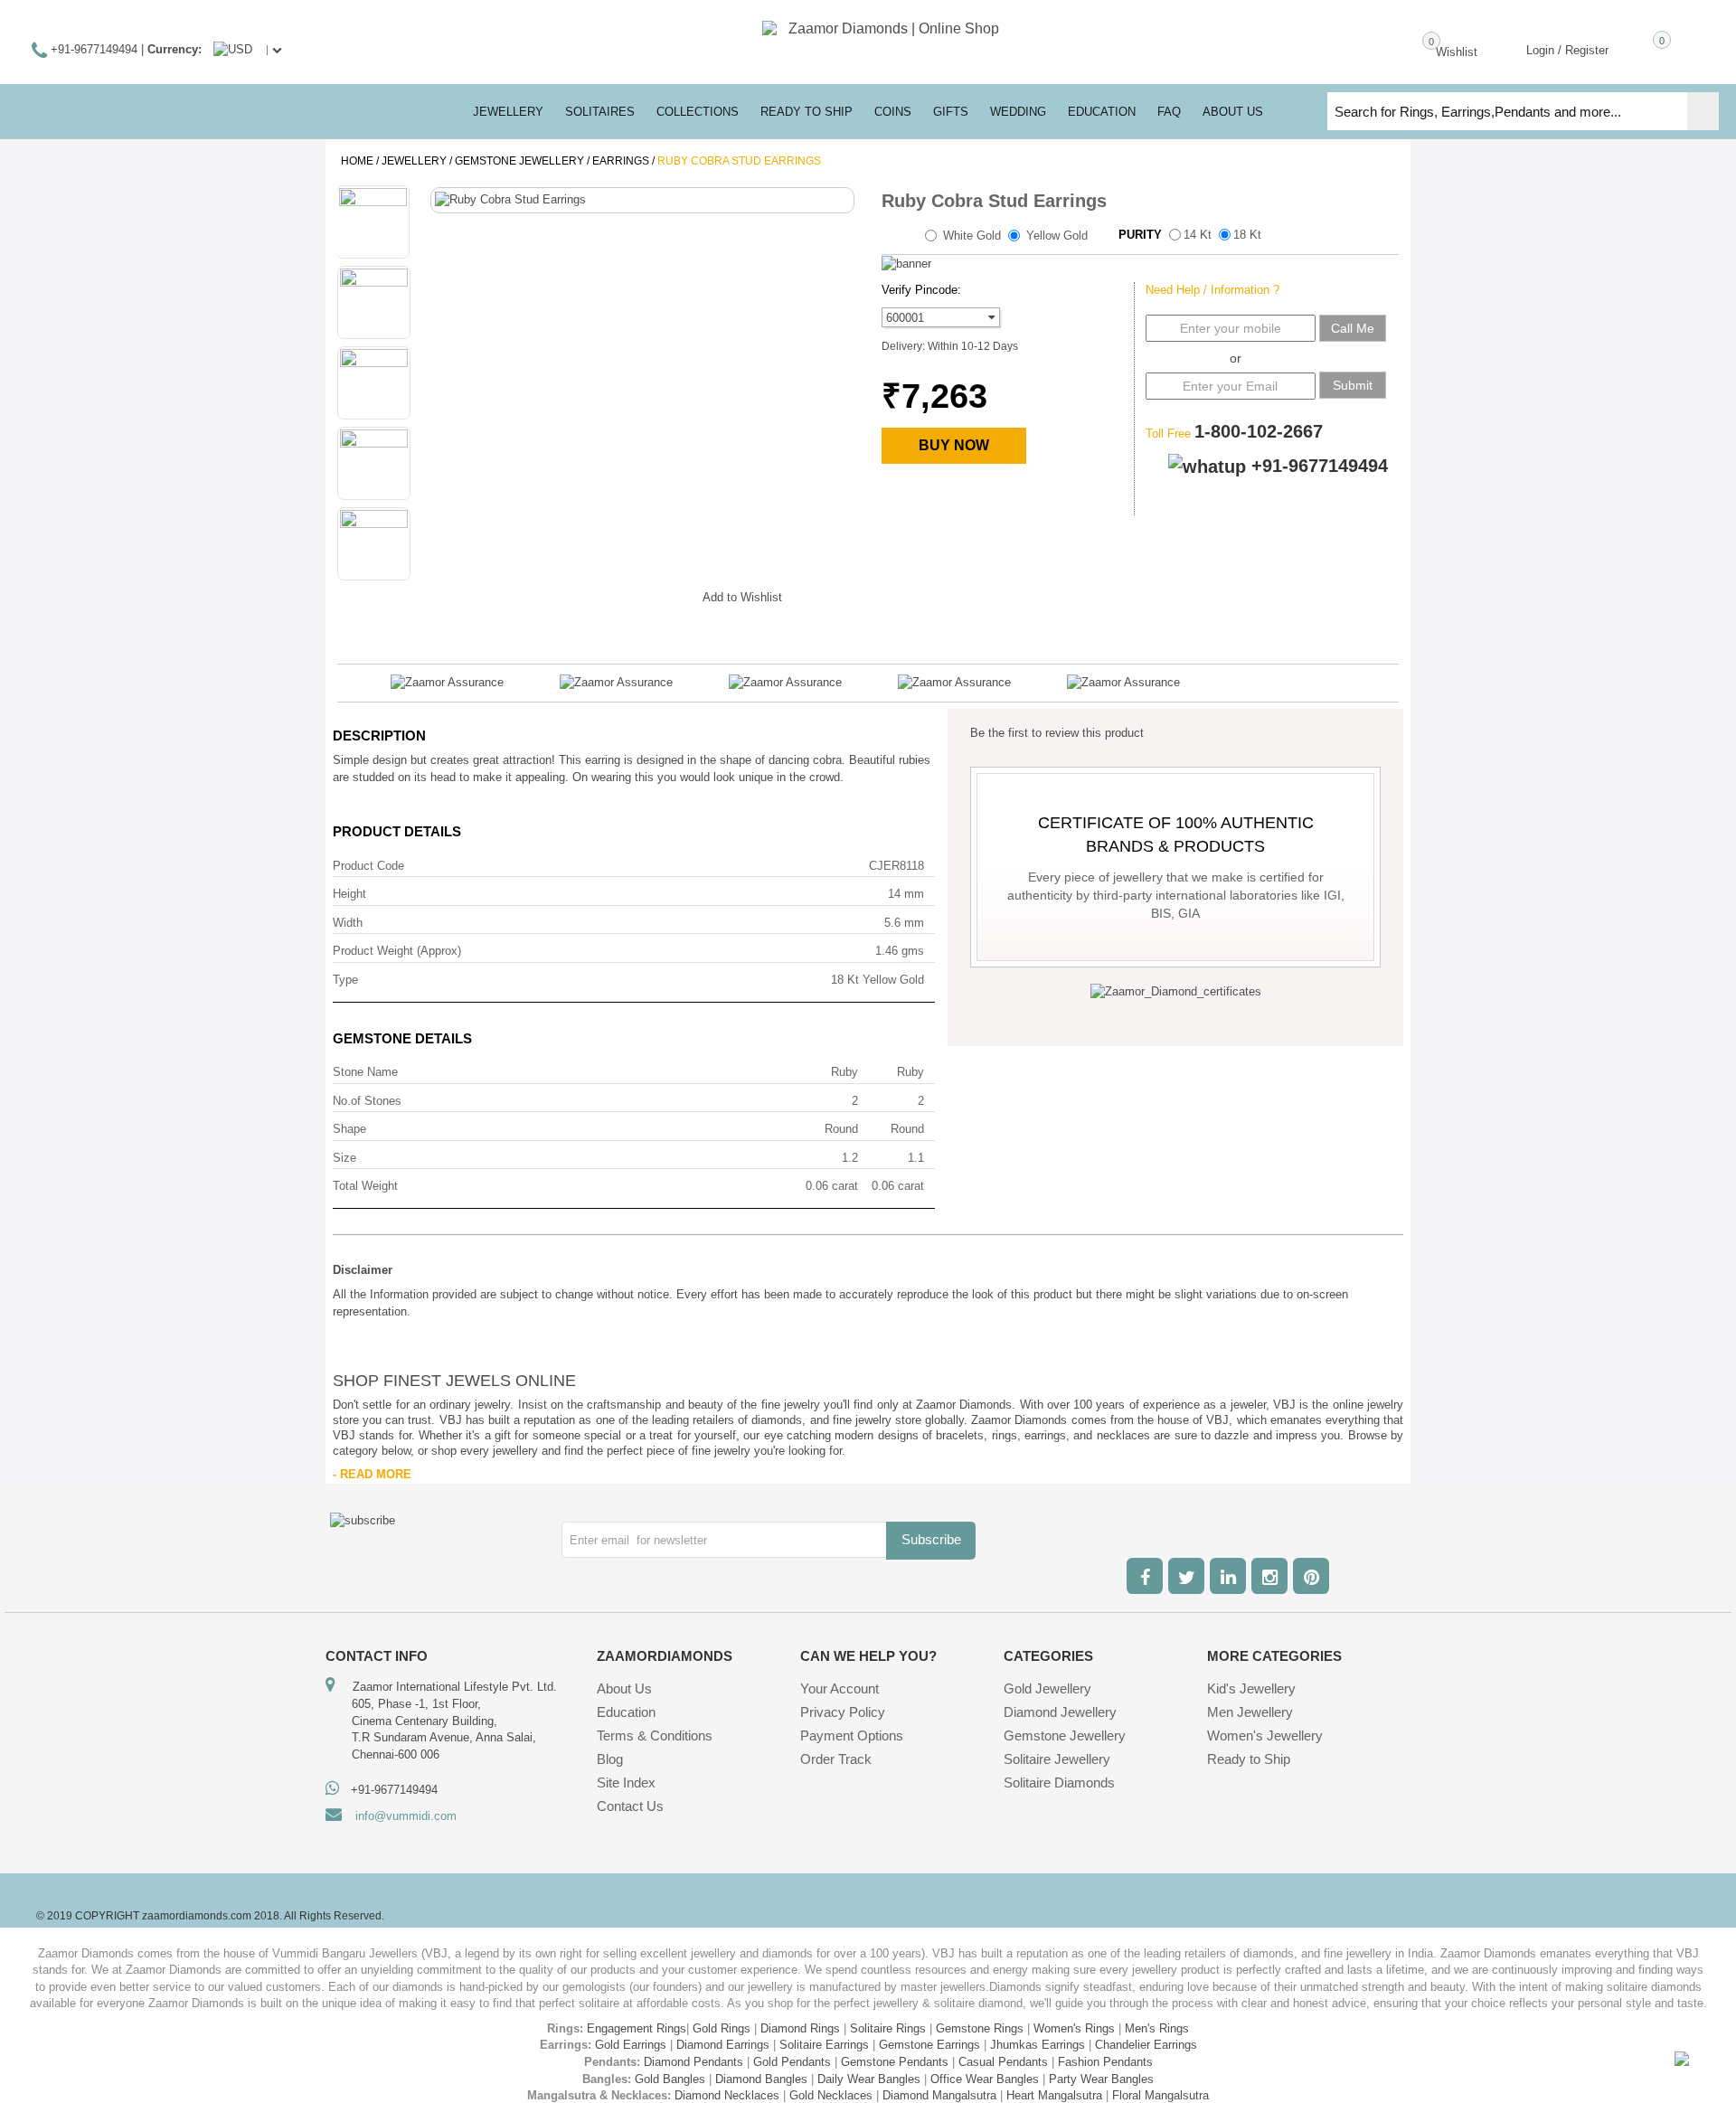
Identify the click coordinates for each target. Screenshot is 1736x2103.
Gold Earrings (631, 2045)
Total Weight (365, 1186)
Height (349, 894)
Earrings (621, 161)
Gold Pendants (792, 2062)
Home (357, 161)
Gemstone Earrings (929, 2045)
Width (348, 923)
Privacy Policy (843, 1712)
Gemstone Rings (980, 2028)
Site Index (626, 1782)
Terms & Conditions (655, 1735)
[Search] (1703, 111)
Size (344, 1158)
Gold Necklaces (831, 2095)
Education (626, 1712)
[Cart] (1636, 49)
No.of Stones (367, 1101)
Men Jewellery (1250, 1712)
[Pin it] (671, 594)
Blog (610, 1759)
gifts (951, 112)
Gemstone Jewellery (519, 161)
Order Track (836, 1759)
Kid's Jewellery (1251, 1688)
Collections (698, 112)
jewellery (508, 112)
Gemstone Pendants (895, 2062)
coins (893, 112)
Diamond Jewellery (1060, 1712)
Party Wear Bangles (1101, 2079)
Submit (1353, 385)
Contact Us (630, 1806)
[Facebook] (1145, 1576)
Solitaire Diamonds (1059, 1782)
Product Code (368, 866)
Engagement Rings (637, 2028)
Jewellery (414, 161)
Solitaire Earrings (824, 2045)
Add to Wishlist (742, 597)
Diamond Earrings (723, 2045)
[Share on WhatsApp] (635, 594)
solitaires (600, 112)
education (1102, 112)
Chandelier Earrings (1146, 2045)
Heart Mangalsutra (1054, 2095)
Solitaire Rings (888, 2028)
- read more (372, 1474)
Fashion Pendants (1105, 2062)
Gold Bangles (670, 2079)
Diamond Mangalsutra (939, 2095)
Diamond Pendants (693, 2062)
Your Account (840, 1688)
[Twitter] (1186, 1576)
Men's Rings (1157, 2028)
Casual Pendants (1003, 2062)
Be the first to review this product (1057, 733)
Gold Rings (722, 2028)
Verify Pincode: (921, 290)
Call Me (1353, 328)
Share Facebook (562, 594)
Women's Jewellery (1265, 1735)
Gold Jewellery (1047, 1688)
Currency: (175, 49)
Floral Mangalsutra (1160, 2095)
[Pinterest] (1311, 1576)
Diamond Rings (800, 2028)
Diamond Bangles (761, 2079)
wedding (1018, 112)
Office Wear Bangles (985, 2079)
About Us (624, 1688)
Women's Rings (1074, 2028)
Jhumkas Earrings (1038, 2045)
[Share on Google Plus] (599, 594)
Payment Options (852, 1735)
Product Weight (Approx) (397, 951)
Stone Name (365, 1072)
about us (1233, 112)
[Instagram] (1269, 1576)
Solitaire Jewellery (1057, 1759)
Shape (349, 1129)
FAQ (1169, 112)
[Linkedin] (1228, 1576)
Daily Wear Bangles (869, 2079)
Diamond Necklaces (727, 2095)
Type (345, 980)
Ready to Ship (807, 112)
